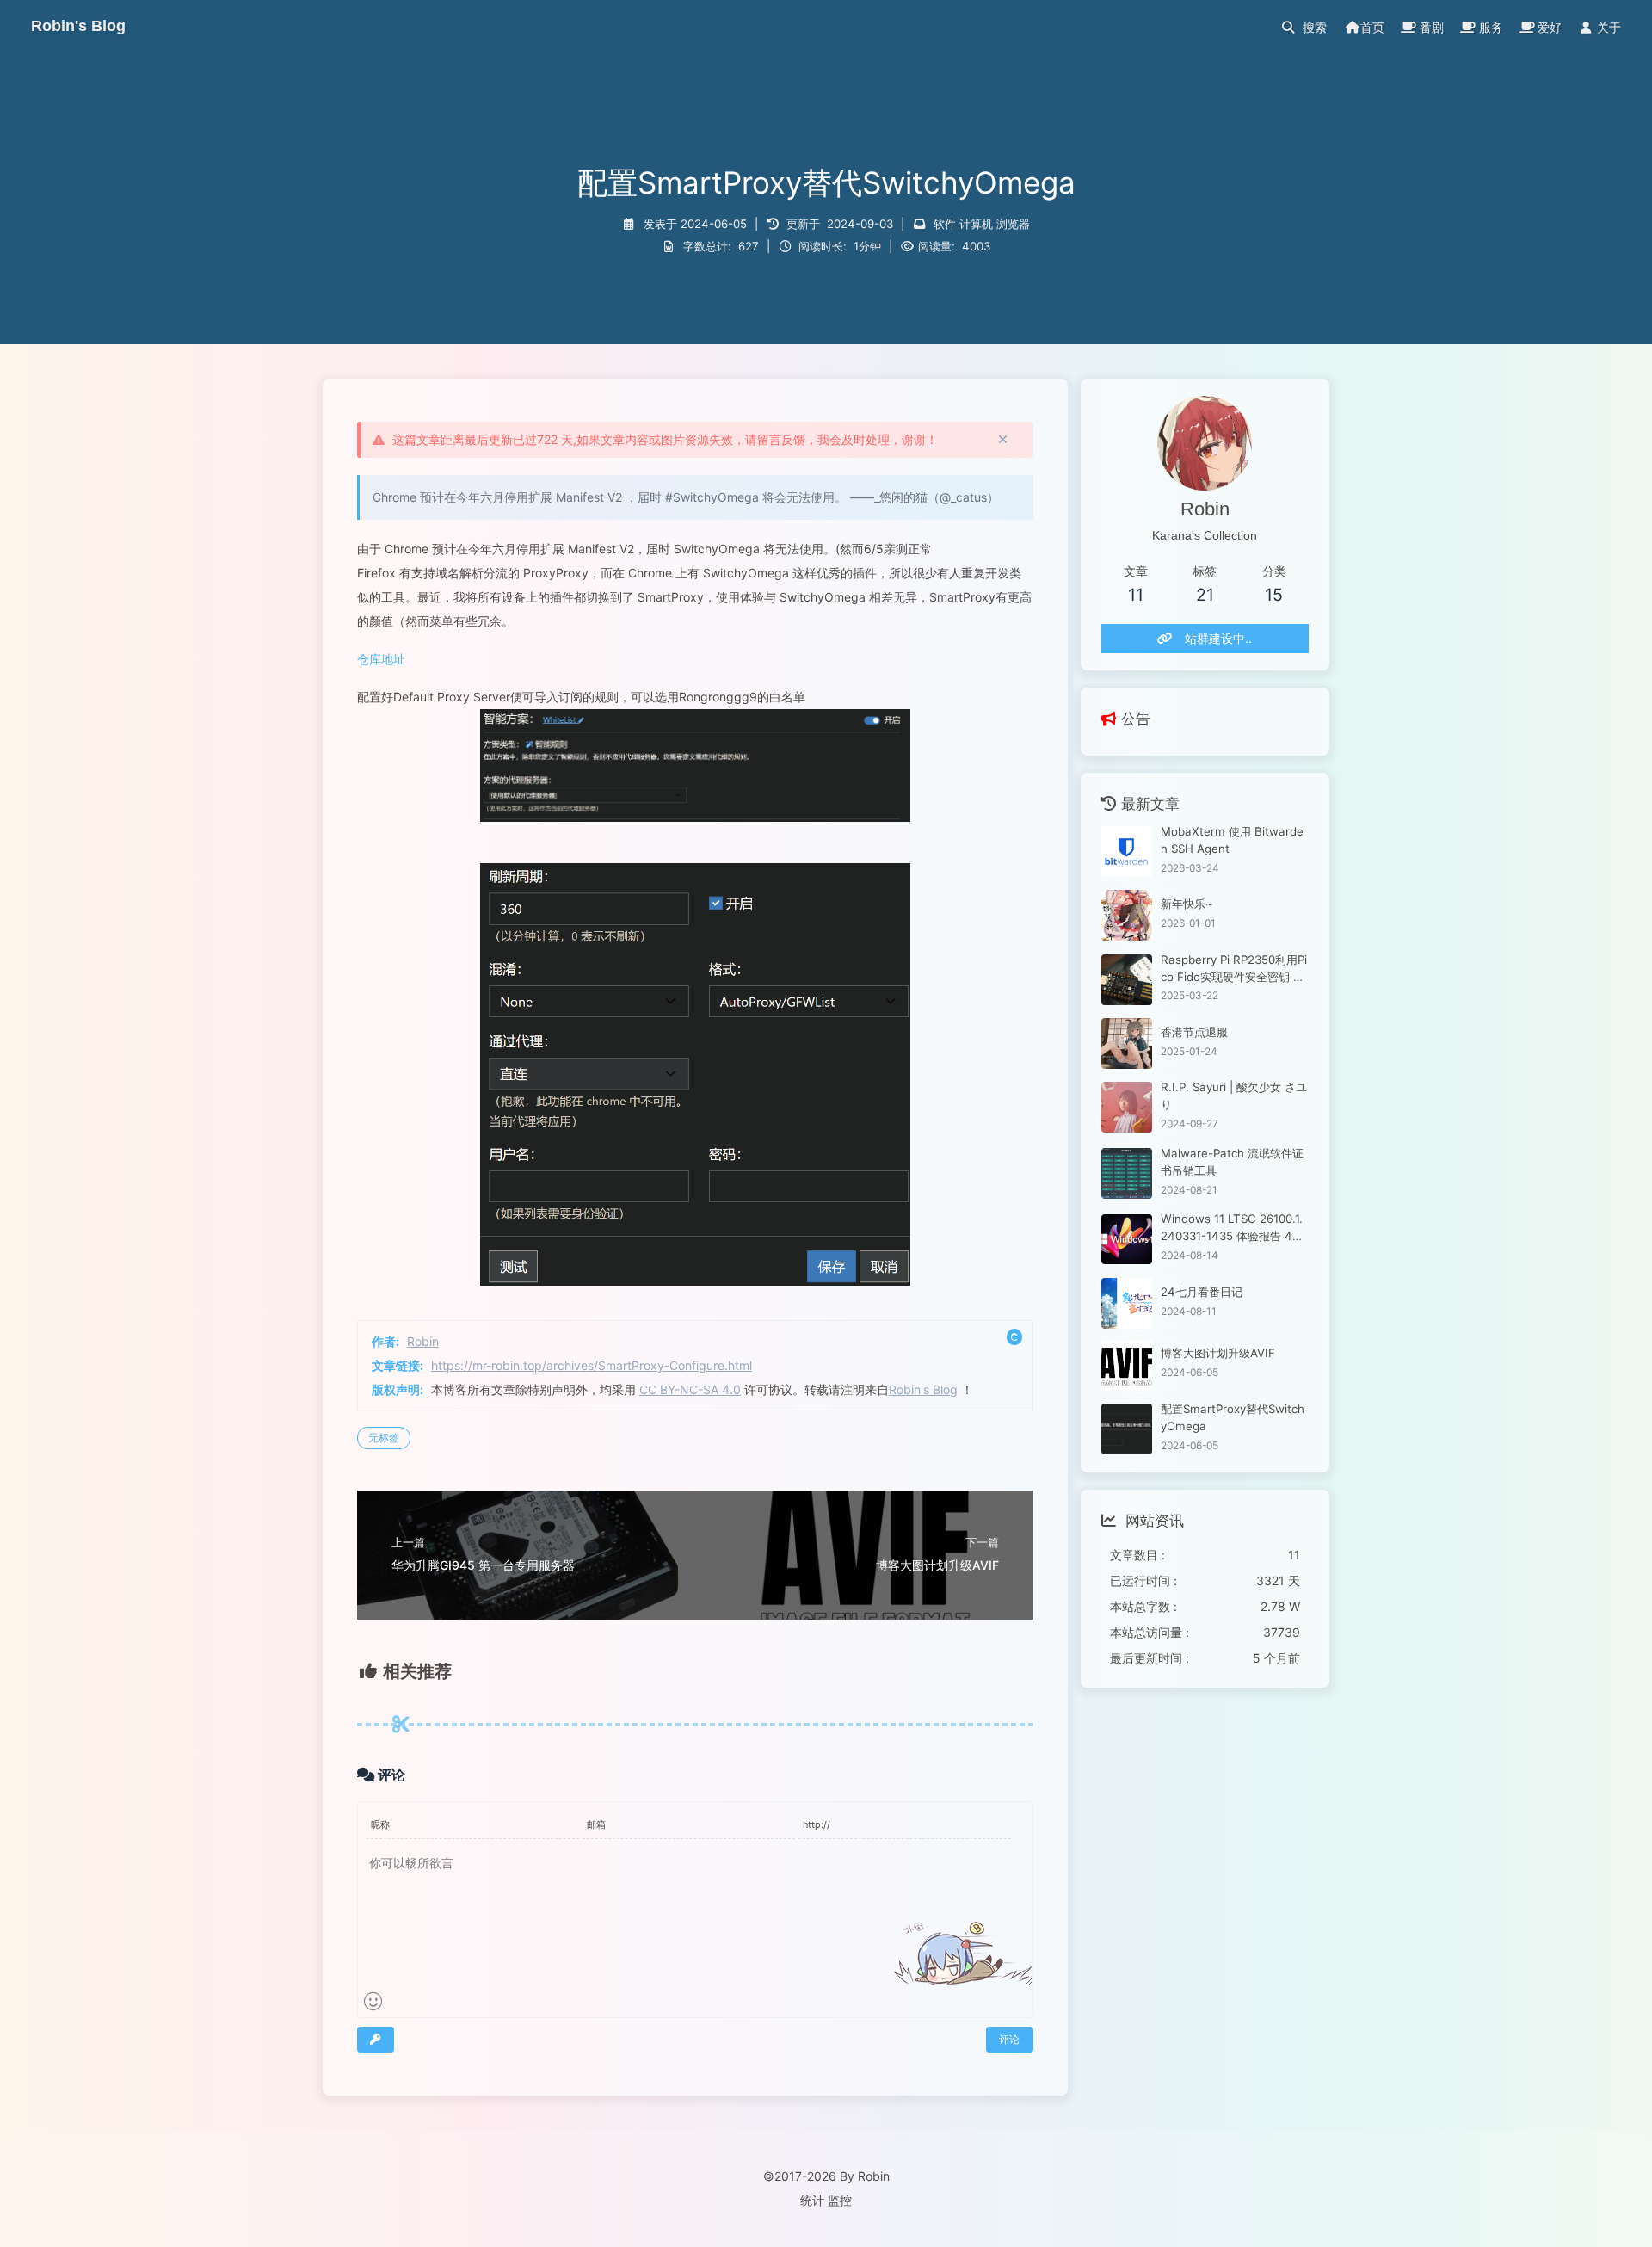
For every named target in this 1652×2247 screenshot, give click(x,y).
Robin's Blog (923, 1389)
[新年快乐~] (1127, 915)
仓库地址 (381, 659)
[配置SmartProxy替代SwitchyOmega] (1127, 1429)
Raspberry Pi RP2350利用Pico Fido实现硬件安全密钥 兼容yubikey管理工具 (1234, 969)
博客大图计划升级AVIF (1218, 1354)
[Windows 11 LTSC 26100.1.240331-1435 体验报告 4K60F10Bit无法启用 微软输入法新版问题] (1127, 1240)
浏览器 (1013, 224)
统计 (812, 2200)
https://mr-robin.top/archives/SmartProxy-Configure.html (592, 1365)
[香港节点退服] (1127, 1043)
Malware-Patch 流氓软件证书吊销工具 (1232, 1162)
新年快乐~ (1187, 904)
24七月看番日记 (1202, 1292)
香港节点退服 (1194, 1032)
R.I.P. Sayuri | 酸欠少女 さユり (1234, 1096)
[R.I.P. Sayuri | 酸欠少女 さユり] (1127, 1107)
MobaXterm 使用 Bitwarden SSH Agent (1232, 841)
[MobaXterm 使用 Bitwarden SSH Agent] (1127, 852)
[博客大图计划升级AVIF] (1127, 1365)
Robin (423, 1341)
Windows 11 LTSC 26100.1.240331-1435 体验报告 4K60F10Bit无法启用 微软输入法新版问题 (1234, 1229)
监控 (840, 2200)
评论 (1009, 2039)
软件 (945, 224)
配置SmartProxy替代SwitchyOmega (1233, 1417)
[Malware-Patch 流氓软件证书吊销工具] (1127, 1173)
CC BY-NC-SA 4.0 (690, 1389)
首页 (1372, 27)
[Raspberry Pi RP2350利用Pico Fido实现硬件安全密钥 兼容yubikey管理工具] (1127, 980)
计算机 (976, 224)
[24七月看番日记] (1127, 1303)
